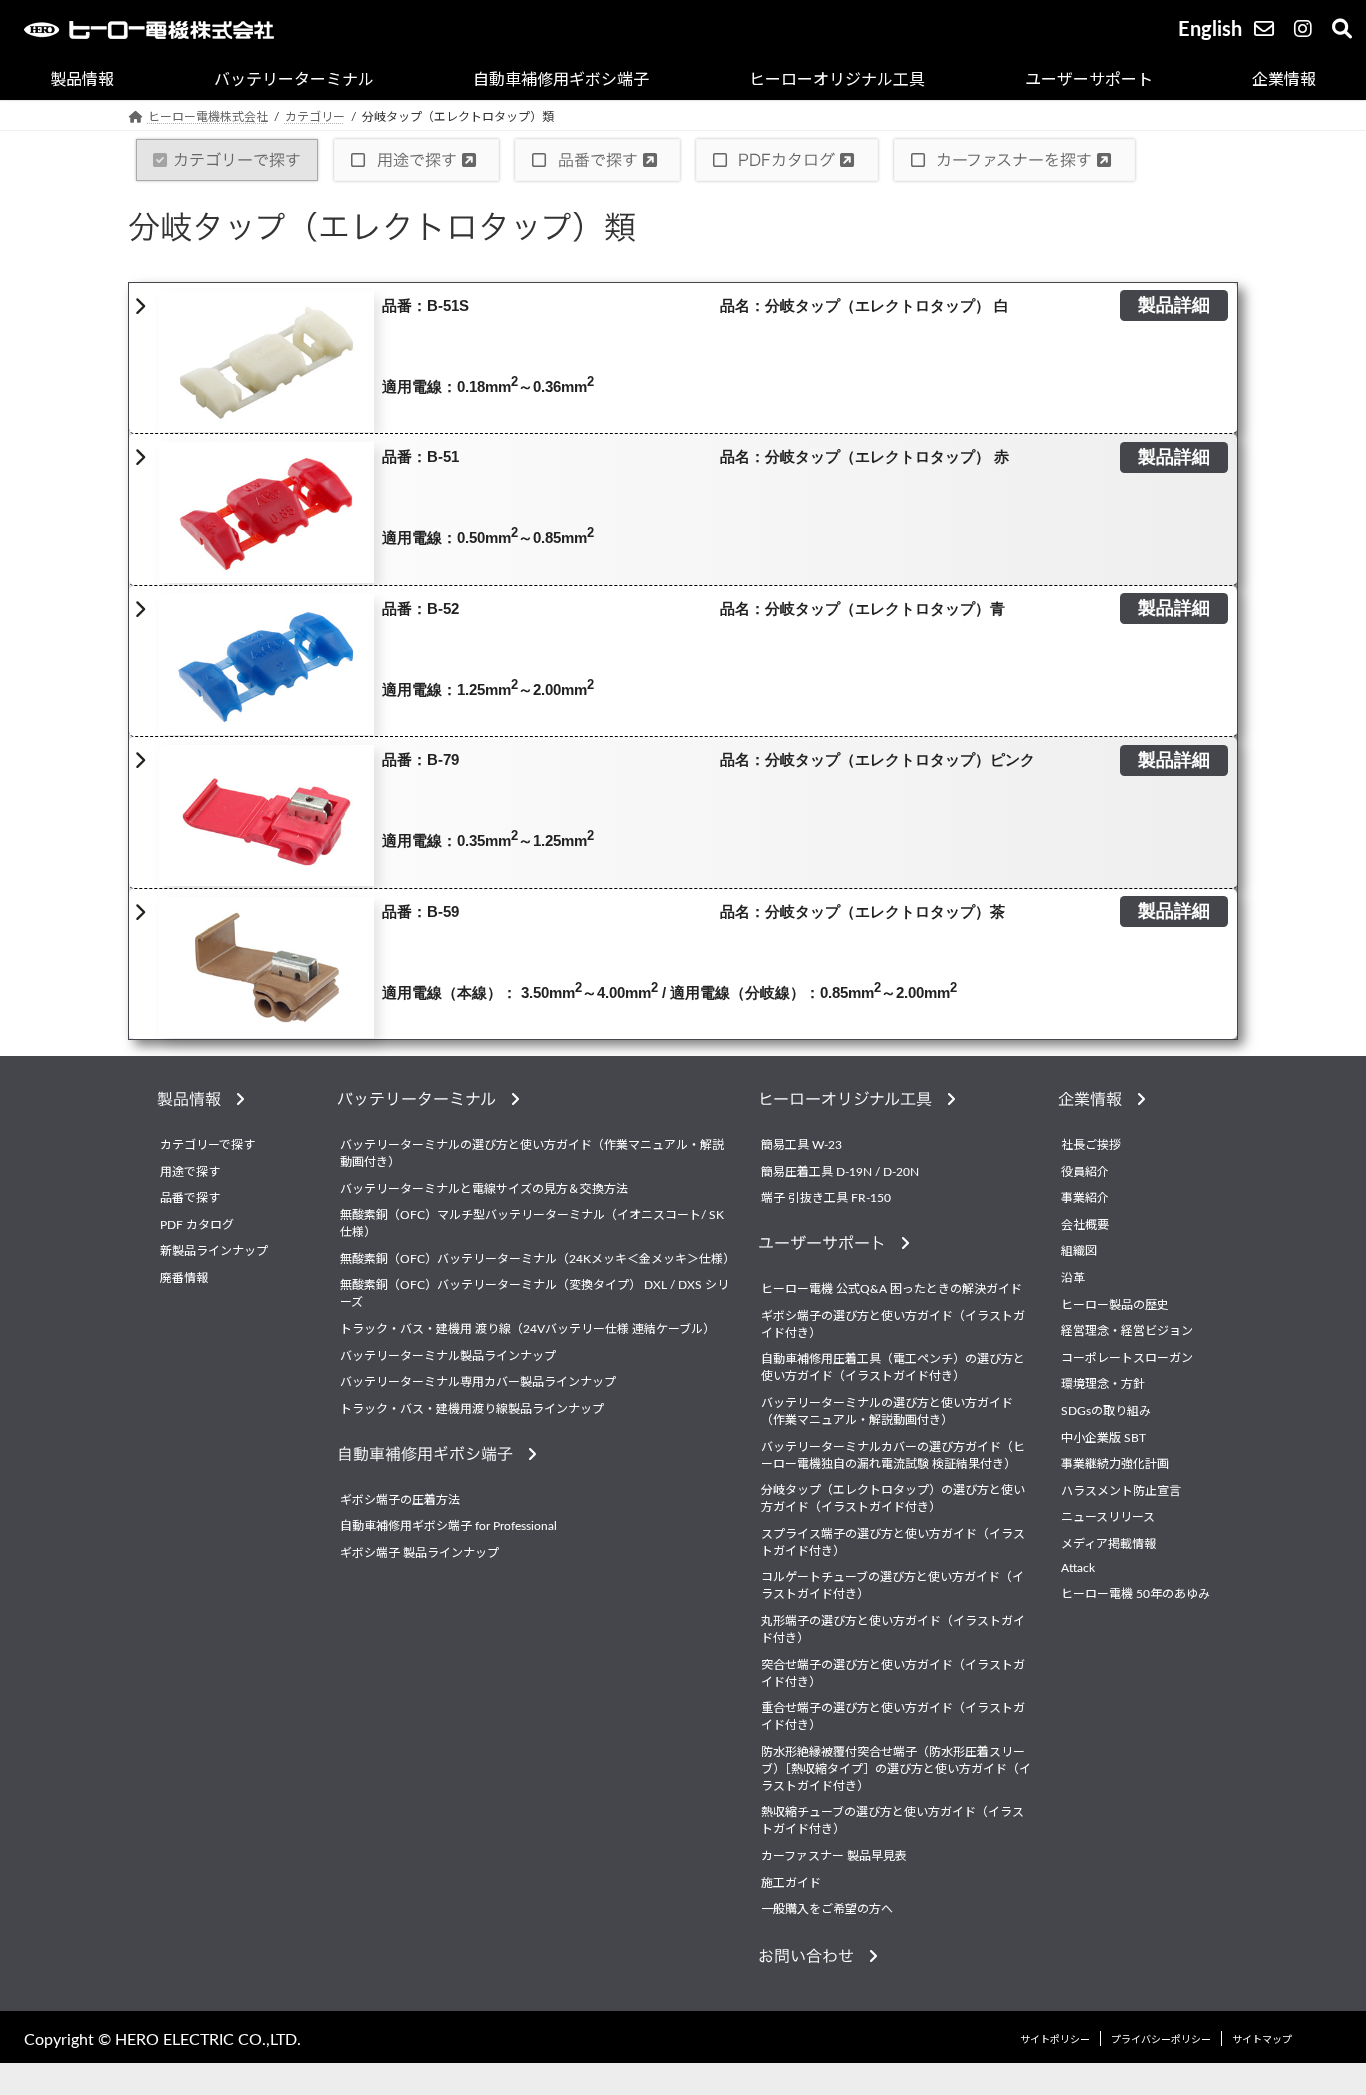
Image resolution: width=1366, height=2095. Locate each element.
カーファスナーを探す (1014, 160)
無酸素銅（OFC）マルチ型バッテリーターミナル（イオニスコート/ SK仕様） (532, 1223)
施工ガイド (791, 1883)
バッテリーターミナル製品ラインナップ (448, 1356)
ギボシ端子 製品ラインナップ (419, 1553)
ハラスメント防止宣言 (1121, 1491)
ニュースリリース (1108, 1517)
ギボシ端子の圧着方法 (400, 1500)
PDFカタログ (786, 160)
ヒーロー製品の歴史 (1115, 1305)
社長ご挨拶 (1091, 1145)
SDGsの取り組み (1106, 1411)
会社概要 (1085, 1225)
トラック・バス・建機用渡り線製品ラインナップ (472, 1409)
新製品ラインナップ (214, 1251)
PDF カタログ (197, 1225)
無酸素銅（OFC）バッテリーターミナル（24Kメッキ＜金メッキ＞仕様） (536, 1259)
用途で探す (417, 160)
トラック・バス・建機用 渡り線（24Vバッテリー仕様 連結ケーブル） (527, 1329)
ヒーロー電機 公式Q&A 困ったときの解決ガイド (891, 1289)
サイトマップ (1262, 2040)
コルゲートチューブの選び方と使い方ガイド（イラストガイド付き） (892, 1585)
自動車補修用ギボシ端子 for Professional (448, 1526)
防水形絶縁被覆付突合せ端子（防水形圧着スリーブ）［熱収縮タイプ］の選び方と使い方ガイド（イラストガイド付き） (896, 1769)
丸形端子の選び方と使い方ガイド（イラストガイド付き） (893, 1629)
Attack (1078, 1568)
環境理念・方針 (1103, 1384)
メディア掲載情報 (1108, 1544)
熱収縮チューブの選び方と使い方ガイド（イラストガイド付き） (892, 1820)
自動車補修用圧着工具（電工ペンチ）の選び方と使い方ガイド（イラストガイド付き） (893, 1367)
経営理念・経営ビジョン (1127, 1331)
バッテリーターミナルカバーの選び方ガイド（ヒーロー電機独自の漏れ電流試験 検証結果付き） (893, 1455)
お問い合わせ (813, 1956)
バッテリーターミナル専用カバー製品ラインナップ (478, 1382)
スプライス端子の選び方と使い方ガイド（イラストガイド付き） (893, 1542)
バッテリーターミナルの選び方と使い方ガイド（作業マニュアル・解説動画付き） (532, 1153)
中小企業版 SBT (1103, 1438)
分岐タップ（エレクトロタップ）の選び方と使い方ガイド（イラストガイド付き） (893, 1498)
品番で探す (598, 160)
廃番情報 (184, 1278)
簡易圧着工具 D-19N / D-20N (840, 1172)
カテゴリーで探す (237, 160)
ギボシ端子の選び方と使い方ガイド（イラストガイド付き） (893, 1324)
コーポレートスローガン (1127, 1358)
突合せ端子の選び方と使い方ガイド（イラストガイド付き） (893, 1673)
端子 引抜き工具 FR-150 (826, 1198)
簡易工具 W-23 (801, 1145)
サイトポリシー (1055, 2040)
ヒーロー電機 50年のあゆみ (1135, 1594)
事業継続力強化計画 (1115, 1464)
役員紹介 (1085, 1172)
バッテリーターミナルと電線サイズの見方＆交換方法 (484, 1189)
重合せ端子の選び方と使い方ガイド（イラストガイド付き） (893, 1716)
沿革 (1073, 1278)
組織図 (1079, 1251)
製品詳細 (1174, 306)
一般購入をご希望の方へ (827, 1909)
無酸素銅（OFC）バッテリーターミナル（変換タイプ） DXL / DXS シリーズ (534, 1293)
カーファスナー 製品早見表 (834, 1856)
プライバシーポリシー (1161, 2040)
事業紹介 (1085, 1198)
